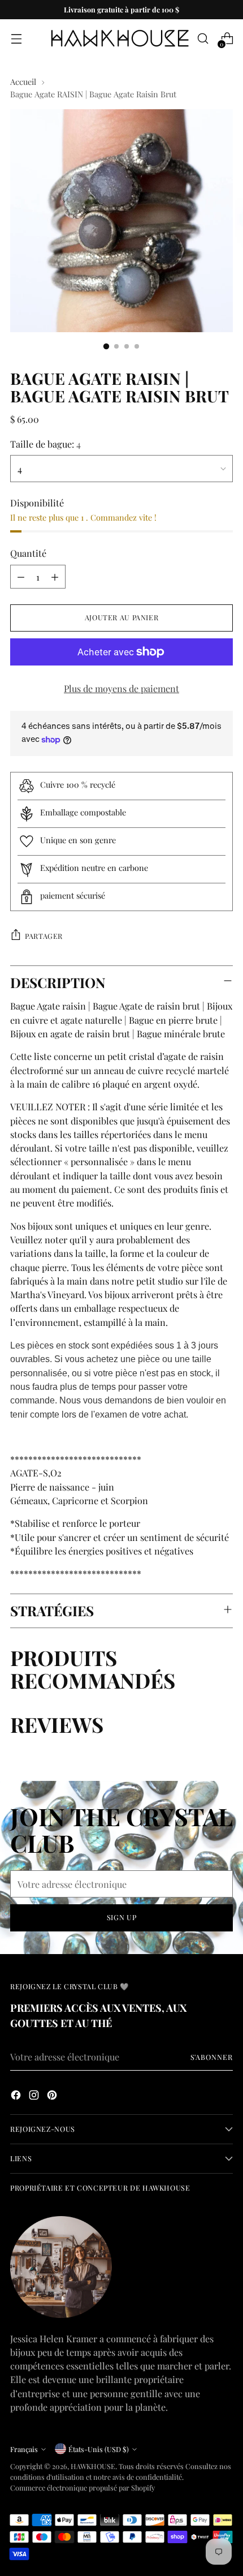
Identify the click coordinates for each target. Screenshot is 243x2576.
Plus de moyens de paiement (121, 688)
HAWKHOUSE (93, 2466)
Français (24, 2449)
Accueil (23, 81)
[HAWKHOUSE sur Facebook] (17, 2096)
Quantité (28, 553)
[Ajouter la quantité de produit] (55, 577)
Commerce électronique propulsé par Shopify (83, 2487)
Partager (44, 936)
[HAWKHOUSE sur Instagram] (35, 2096)
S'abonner (212, 2057)
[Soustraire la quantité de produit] (21, 577)
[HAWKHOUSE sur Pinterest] (53, 2096)
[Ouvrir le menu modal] (16, 39)
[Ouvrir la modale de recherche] (203, 39)
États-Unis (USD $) (99, 2449)
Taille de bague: (45, 444)
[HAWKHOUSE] (120, 38)
